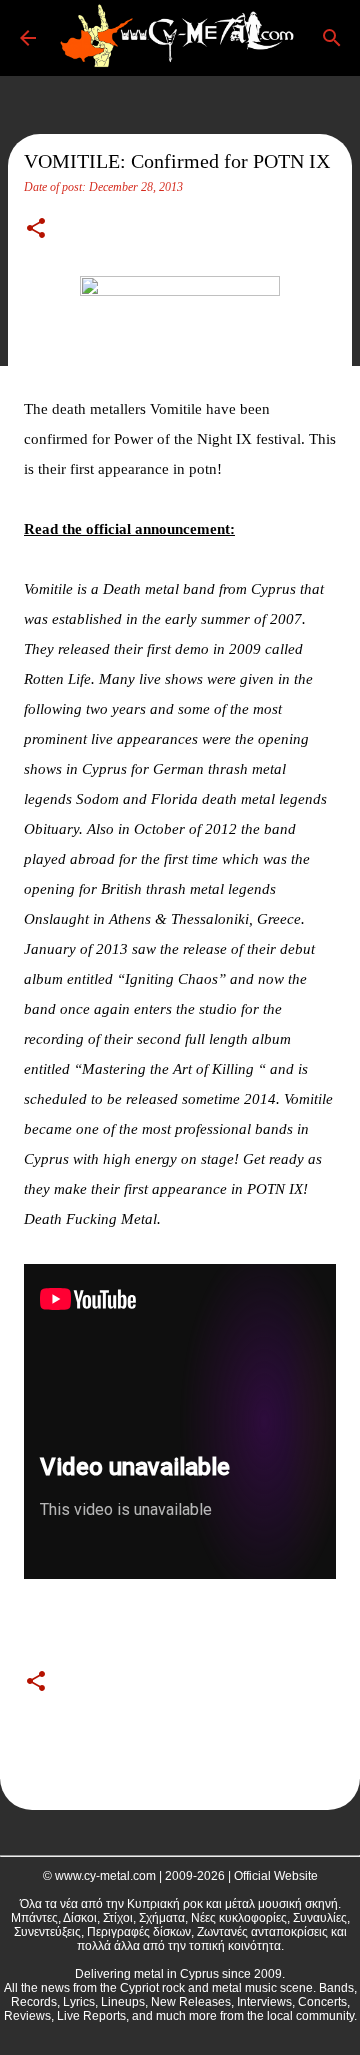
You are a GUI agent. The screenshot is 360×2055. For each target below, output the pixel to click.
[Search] (332, 38)
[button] (36, 230)
